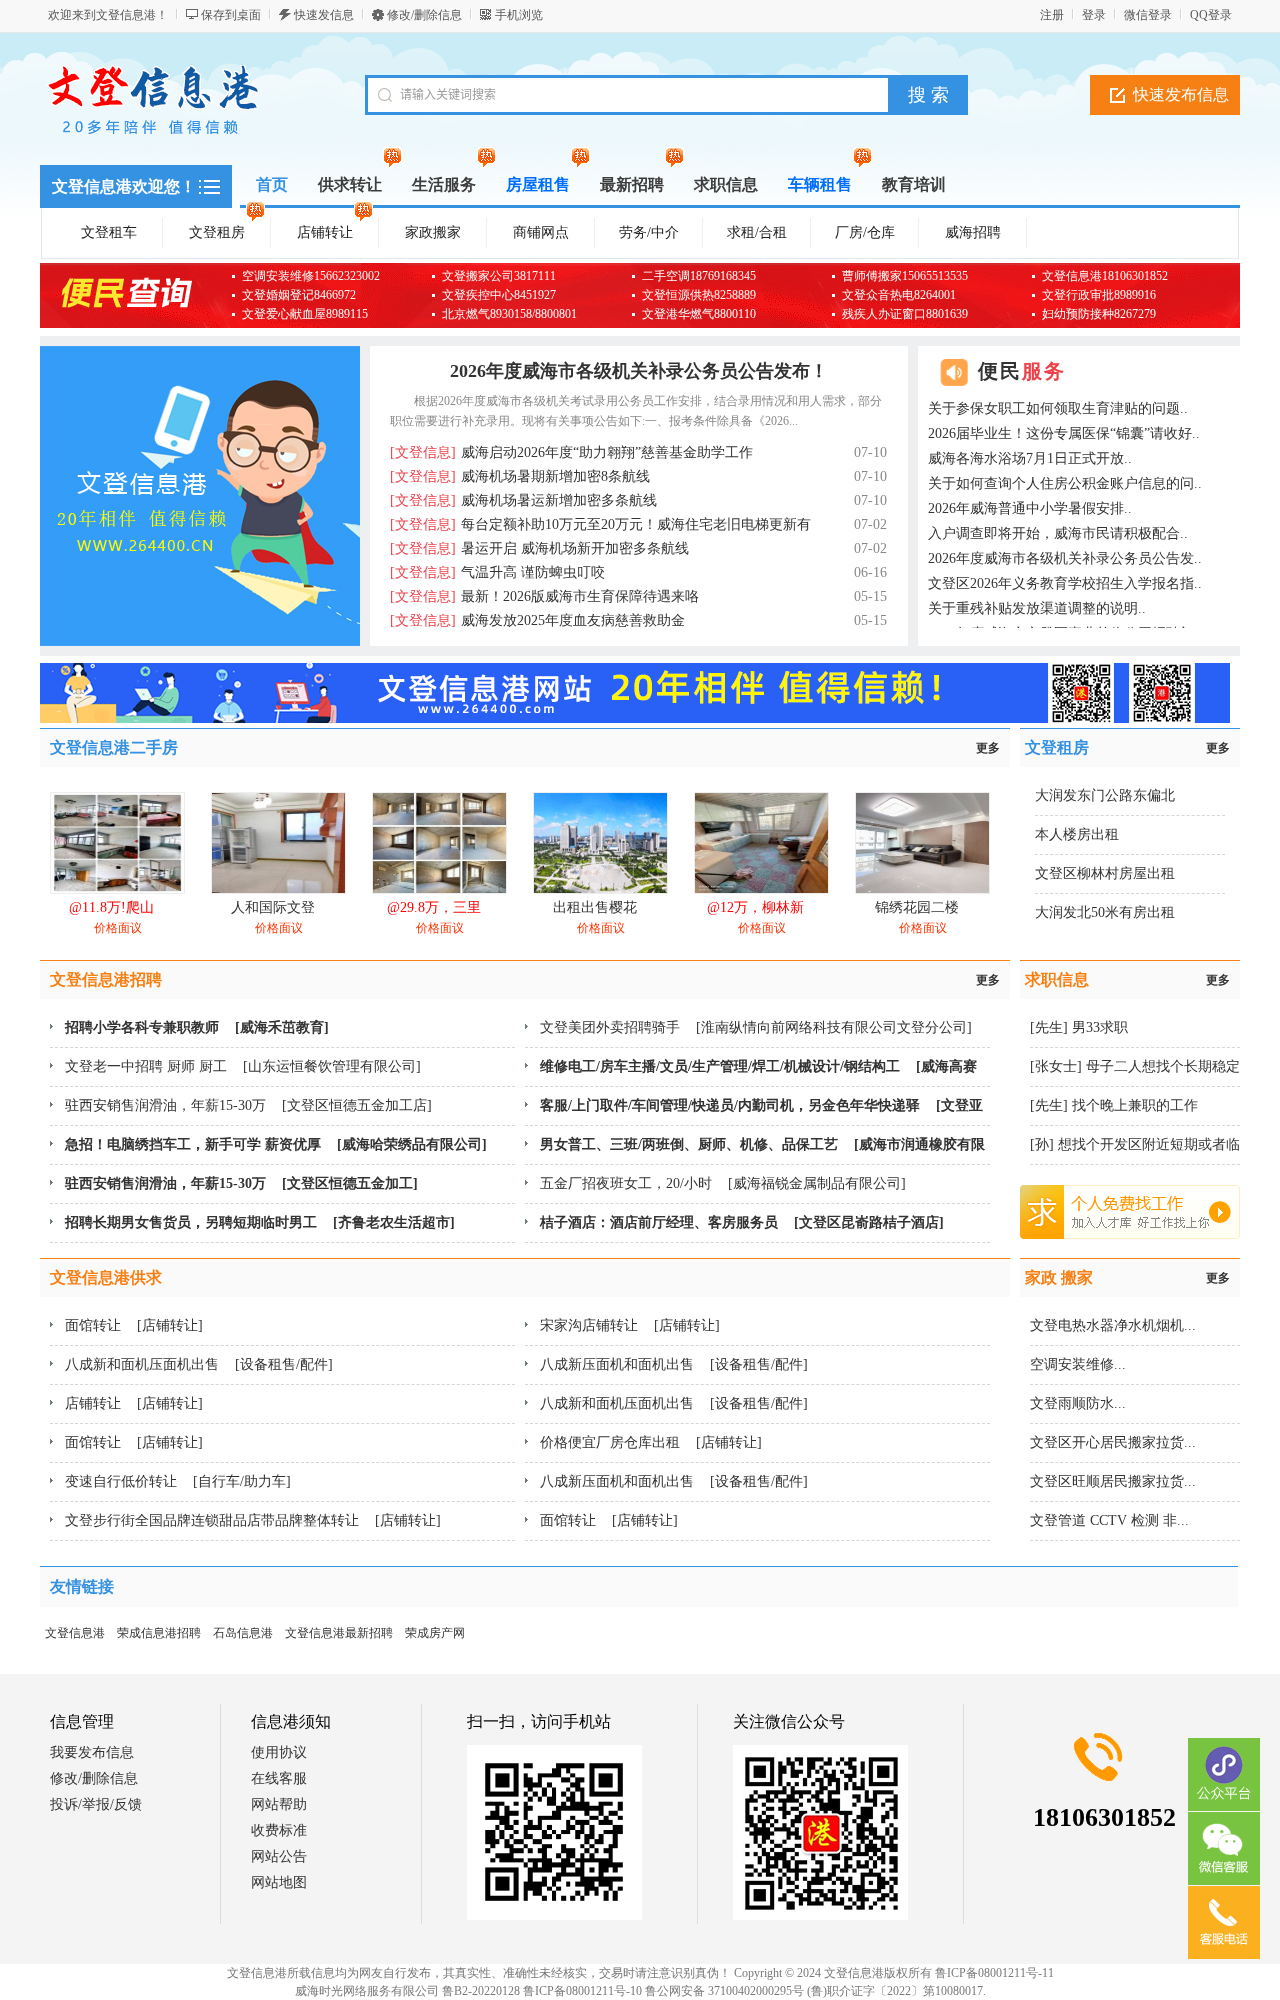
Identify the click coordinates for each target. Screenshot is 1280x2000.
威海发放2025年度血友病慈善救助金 (537, 620)
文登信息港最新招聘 (339, 1633)
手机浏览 (519, 15)
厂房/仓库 (865, 232)
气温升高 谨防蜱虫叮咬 (497, 572)
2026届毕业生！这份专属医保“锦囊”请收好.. (1064, 433)
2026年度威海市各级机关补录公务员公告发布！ (639, 371)
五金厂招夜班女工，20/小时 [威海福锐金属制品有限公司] (723, 1183)
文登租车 (109, 232)
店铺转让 (325, 232)
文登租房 (217, 232)
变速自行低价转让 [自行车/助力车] (178, 1481)
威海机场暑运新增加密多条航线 (523, 500)
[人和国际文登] (278, 889)
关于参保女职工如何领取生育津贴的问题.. (1058, 408)
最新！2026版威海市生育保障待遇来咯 (544, 596)
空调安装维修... (1078, 1364)
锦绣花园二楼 (917, 907)
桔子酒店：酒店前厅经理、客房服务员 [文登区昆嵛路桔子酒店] (742, 1222)
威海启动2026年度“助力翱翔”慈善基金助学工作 (571, 452)
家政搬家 (433, 232)
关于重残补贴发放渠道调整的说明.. (1037, 608)
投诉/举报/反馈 (96, 1804)
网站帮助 (279, 1804)
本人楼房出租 (1077, 834)
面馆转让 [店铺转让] (134, 1325)
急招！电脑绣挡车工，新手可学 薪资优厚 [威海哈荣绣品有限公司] (276, 1144)
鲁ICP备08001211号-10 (582, 1991)
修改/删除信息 (424, 15)
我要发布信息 (92, 1752)
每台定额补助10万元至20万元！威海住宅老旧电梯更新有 (600, 524)
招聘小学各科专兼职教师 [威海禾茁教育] (197, 1027)
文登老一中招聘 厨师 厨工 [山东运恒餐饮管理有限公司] (243, 1066)
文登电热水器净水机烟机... (1113, 1325)
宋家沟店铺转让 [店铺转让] (630, 1325)
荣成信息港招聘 (159, 1633)
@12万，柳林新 (755, 907)
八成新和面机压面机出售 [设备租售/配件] (199, 1364)
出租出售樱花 (595, 907)
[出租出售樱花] (600, 889)
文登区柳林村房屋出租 (1105, 873)
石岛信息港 (243, 1633)
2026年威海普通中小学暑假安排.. (1030, 508)
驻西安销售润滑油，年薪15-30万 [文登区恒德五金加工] (241, 1183)
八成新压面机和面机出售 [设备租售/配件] (674, 1364)
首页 (272, 184)
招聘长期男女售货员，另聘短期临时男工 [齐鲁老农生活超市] (260, 1222)
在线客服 (279, 1778)
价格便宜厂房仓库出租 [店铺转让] (651, 1442)
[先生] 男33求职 (1079, 1027)
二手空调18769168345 (699, 276)
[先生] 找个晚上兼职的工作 (1114, 1105)
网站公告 (279, 1856)
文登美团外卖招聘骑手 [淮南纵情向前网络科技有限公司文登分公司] (756, 1027)
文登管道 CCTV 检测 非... (1109, 1520)
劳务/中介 (649, 232)
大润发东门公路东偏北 (1105, 795)
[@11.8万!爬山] (117, 889)
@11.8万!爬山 (111, 907)
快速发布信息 (1181, 94)
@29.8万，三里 (434, 907)
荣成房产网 (435, 1633)
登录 (1094, 15)
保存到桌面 (231, 15)
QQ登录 (1211, 15)
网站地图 (279, 1882)
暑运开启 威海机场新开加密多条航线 (539, 548)
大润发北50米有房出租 (1105, 912)
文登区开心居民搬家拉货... (1113, 1442)
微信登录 (1148, 15)
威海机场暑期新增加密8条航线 (520, 476)
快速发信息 (324, 15)
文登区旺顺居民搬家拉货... (1113, 1481)
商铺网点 (541, 232)
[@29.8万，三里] (439, 889)
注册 (1052, 15)
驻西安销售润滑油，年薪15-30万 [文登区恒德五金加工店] (248, 1105)
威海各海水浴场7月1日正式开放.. (1030, 458)
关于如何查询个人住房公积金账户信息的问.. (1065, 483)
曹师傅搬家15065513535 (905, 276)
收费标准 (279, 1830)
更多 (988, 748)
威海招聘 (973, 232)
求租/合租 (757, 232)
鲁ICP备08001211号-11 (994, 1973)
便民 (1022, 371)
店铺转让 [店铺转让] (134, 1403)
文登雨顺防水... (1078, 1403)
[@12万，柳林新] (761, 889)
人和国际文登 (273, 907)
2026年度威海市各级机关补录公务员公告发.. (1065, 558)
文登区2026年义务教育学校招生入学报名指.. (1065, 583)
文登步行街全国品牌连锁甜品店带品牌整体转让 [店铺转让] (253, 1520)
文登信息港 (75, 1633)
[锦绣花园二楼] (922, 889)
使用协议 (279, 1752)
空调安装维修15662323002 (311, 276)
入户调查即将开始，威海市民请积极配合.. (1058, 533)
